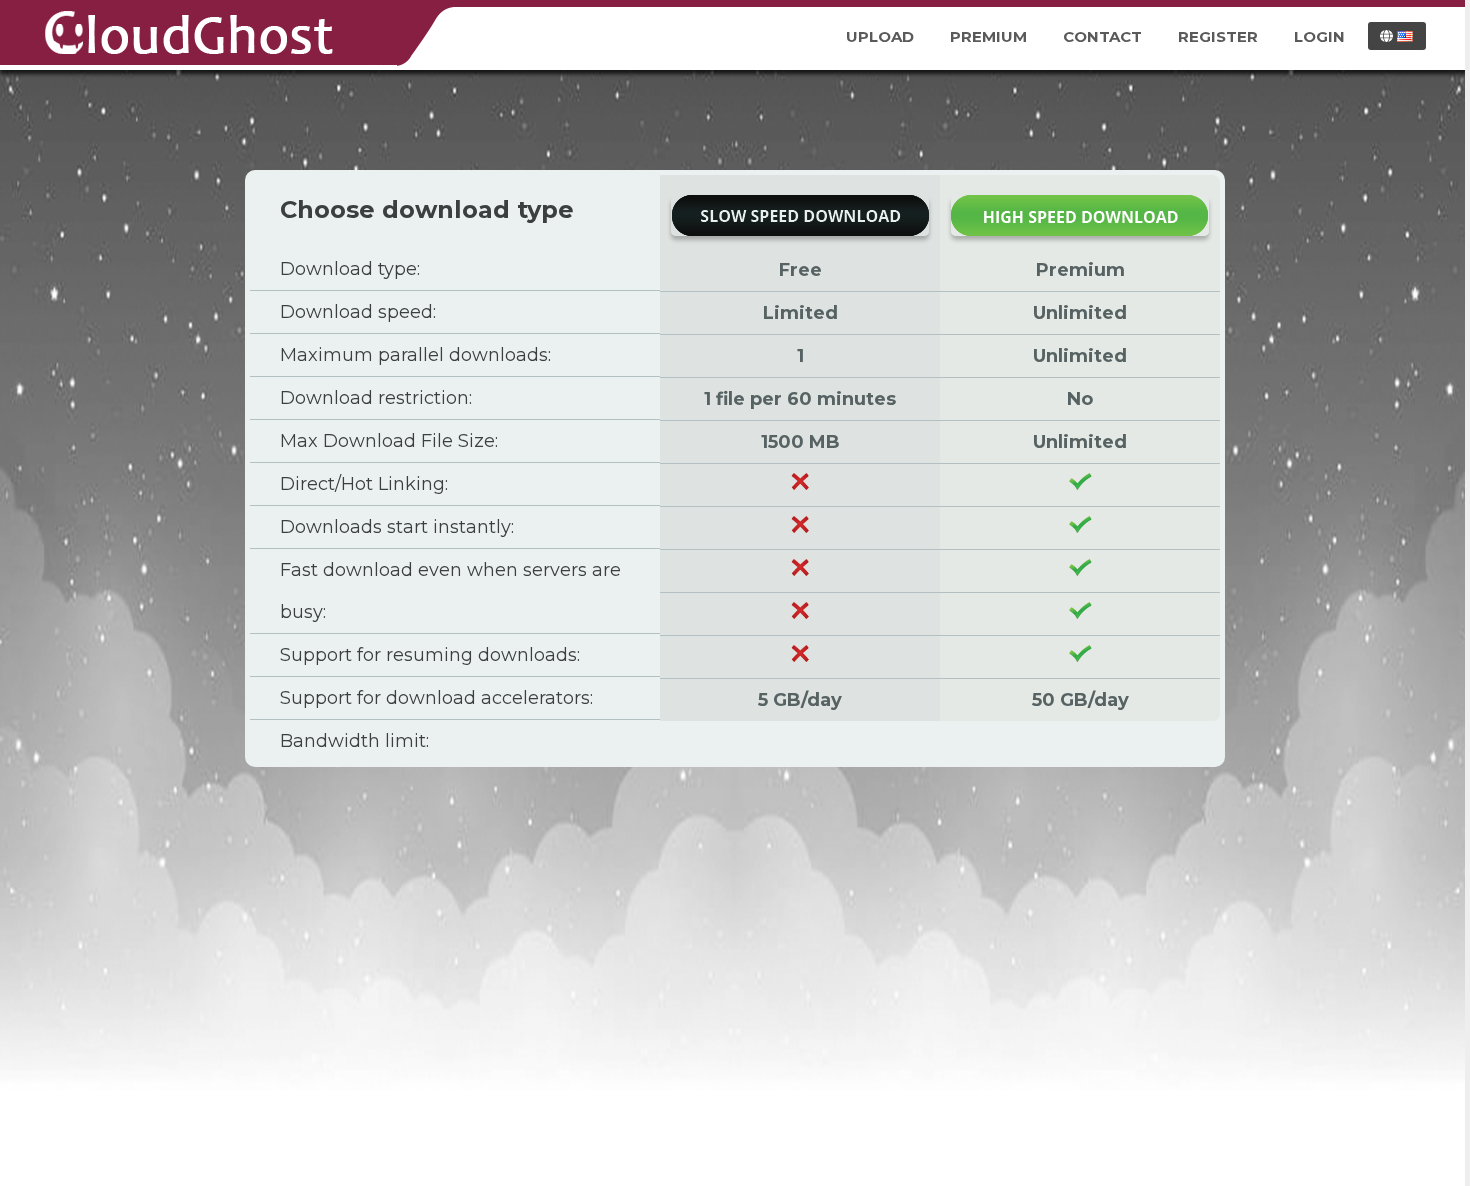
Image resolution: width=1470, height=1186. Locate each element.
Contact (1102, 36)
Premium (988, 36)
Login (1319, 36)
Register (1218, 36)
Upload (880, 36)
